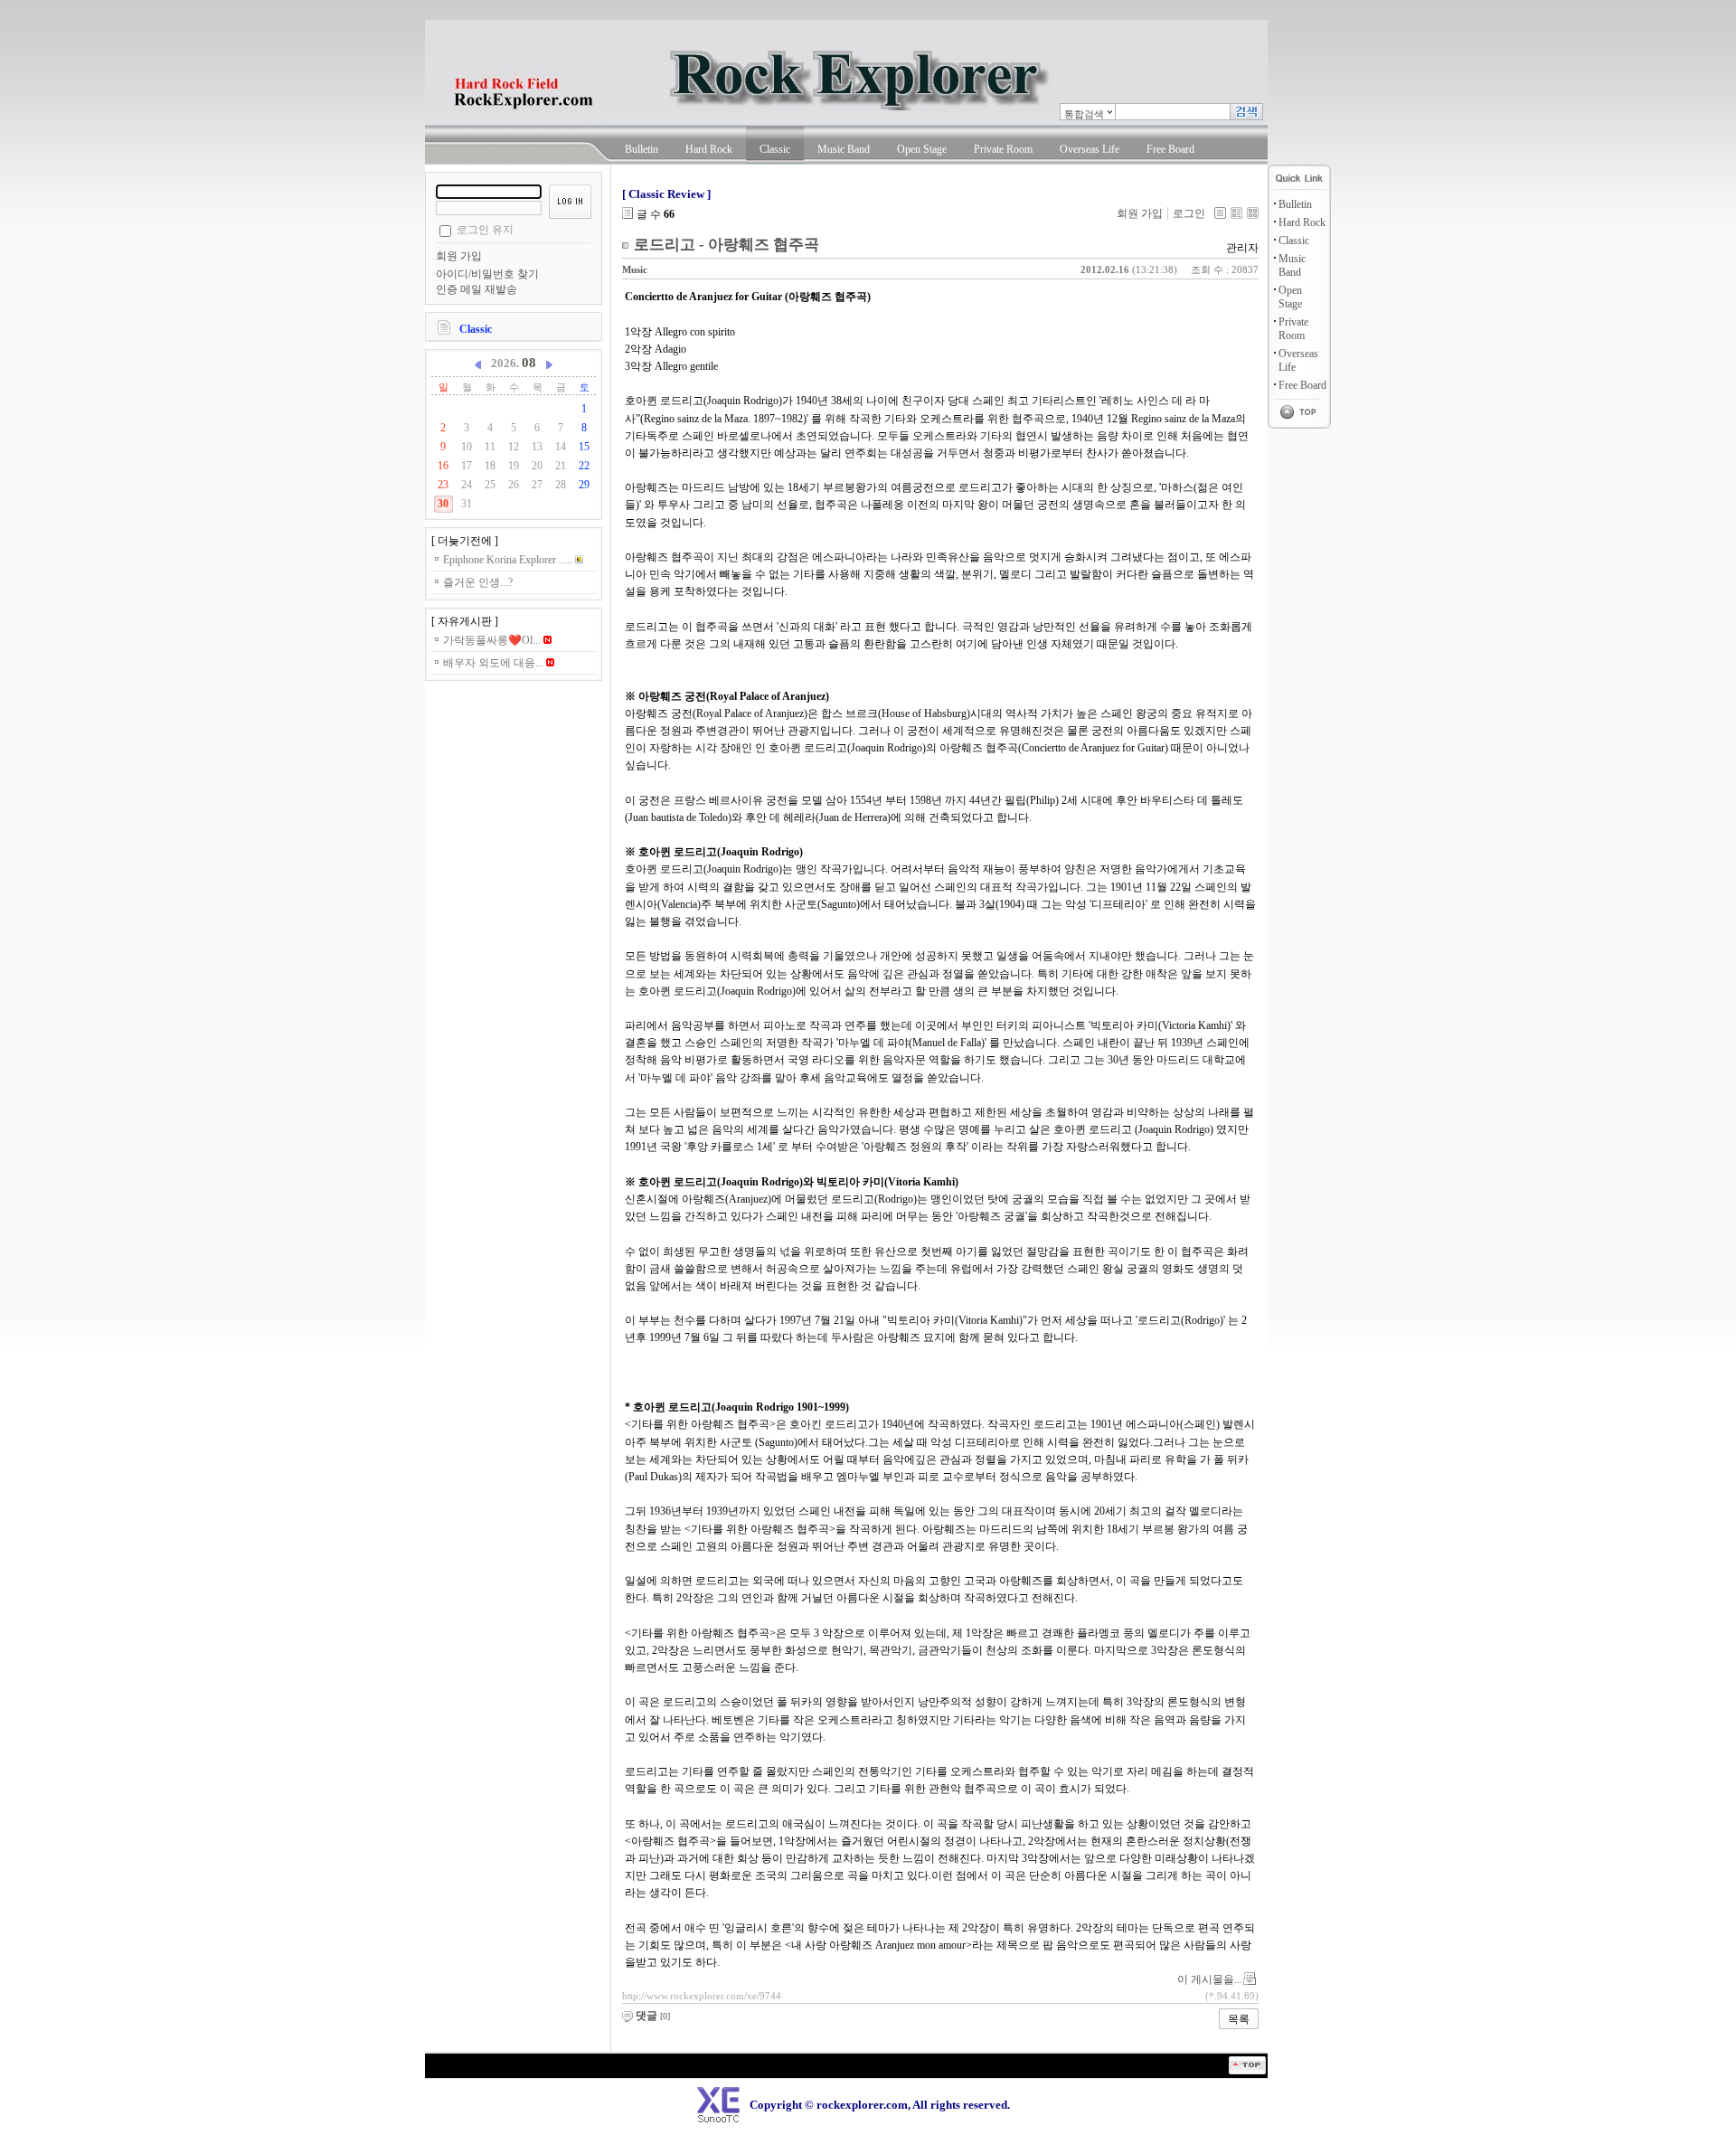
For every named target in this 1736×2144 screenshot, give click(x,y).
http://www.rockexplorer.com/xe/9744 (702, 1996)
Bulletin (642, 149)
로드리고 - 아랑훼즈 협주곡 (726, 245)
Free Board (1170, 149)
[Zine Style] (1236, 213)
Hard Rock (709, 149)
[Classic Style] (1220, 213)
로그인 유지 (485, 230)
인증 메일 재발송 (476, 289)
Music (635, 269)
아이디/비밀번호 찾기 (487, 274)
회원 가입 (459, 256)
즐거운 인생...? (478, 582)
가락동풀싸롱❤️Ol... (493, 640)
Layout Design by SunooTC (457, 2081)
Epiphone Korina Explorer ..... (509, 560)
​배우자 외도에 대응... (495, 663)
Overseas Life (1090, 149)
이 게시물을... (1210, 1979)
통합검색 (1084, 114)
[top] (1247, 2071)
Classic (775, 149)
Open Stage (922, 149)
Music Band (844, 149)
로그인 (1189, 213)
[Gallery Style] (1253, 213)
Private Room (1003, 149)
